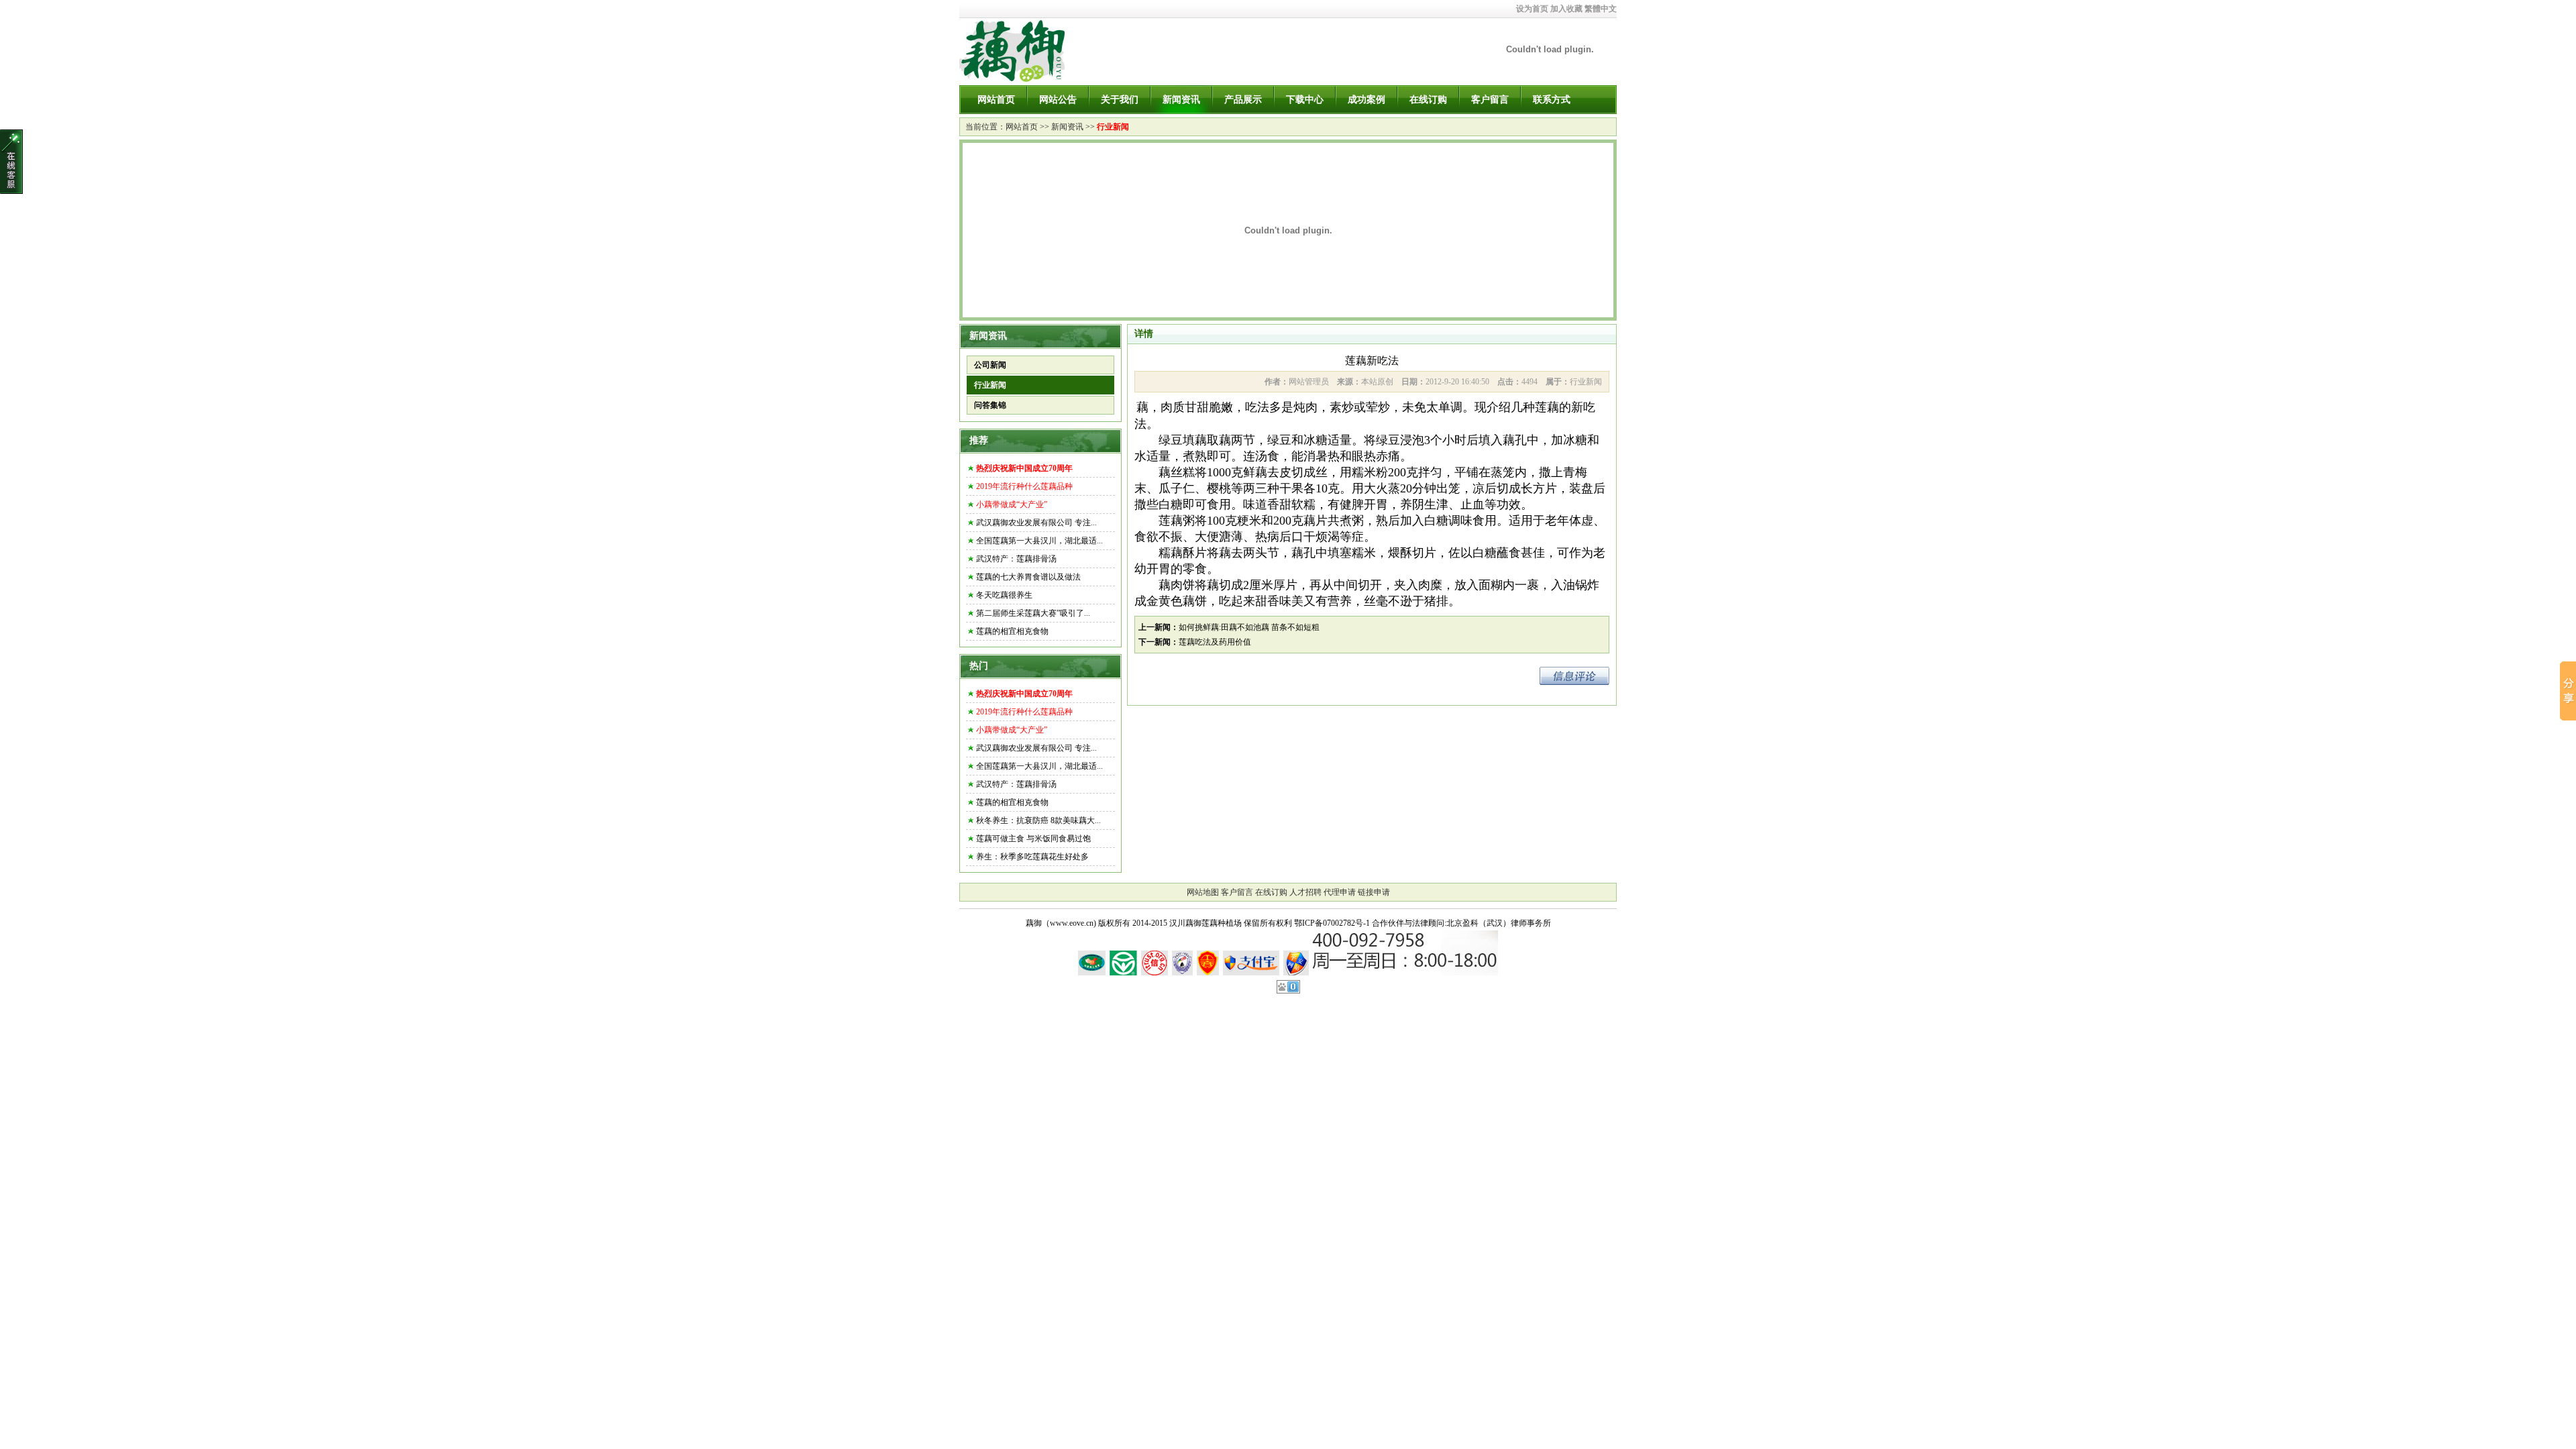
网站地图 (1203, 892)
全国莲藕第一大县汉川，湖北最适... (1039, 541)
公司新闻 (990, 365)
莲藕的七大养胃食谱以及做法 (1028, 577)
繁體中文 (1601, 9)
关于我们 (1120, 100)
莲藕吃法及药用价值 (1215, 642)
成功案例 (1366, 100)
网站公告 (1058, 100)
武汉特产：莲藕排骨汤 (1016, 559)
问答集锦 (990, 405)
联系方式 (1552, 100)
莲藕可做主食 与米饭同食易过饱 (1033, 839)
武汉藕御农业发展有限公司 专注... (1036, 523)
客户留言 (1490, 100)
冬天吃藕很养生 (1004, 595)
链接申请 (1374, 892)
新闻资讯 (1181, 100)
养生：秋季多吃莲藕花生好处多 (1032, 857)
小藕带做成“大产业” (1012, 504)
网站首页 (996, 100)
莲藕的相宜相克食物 (1012, 631)
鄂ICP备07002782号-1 (1332, 923)
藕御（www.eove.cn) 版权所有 (1078, 923)
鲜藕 (1255, 472)
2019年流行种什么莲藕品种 (1024, 486)
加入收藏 (1566, 9)
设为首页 (1532, 9)
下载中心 (1305, 100)
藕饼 (1195, 601)
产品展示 (1243, 100)
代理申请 (1340, 892)
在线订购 (1428, 100)
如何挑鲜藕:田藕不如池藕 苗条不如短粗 (1249, 627)
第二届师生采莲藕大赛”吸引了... (1033, 613)
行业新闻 (1113, 127)
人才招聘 (1305, 892)
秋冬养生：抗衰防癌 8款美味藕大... (1038, 820)
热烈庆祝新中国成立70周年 (1024, 468)
